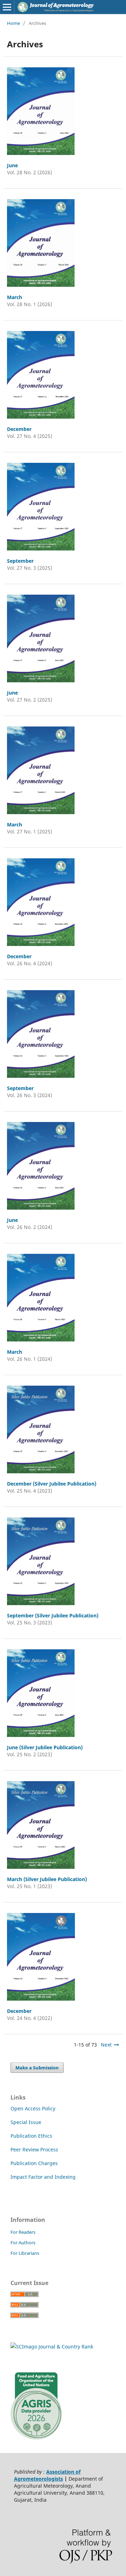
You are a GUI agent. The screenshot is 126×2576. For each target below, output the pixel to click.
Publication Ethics (31, 2136)
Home (13, 23)
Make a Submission (37, 2068)
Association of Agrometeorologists (47, 2475)
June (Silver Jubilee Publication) (45, 1747)
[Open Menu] (7, 7)
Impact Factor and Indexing (43, 2177)
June (12, 165)
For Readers (23, 2232)
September (20, 561)
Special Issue (26, 2122)
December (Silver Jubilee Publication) (52, 1484)
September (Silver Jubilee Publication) (53, 1615)
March (15, 297)
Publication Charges (34, 2163)
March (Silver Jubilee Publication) (47, 1879)
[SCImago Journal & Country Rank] (52, 2347)
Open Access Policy (33, 2108)
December (19, 429)
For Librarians (25, 2253)
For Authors (23, 2243)
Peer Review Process (34, 2149)
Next (106, 2045)
